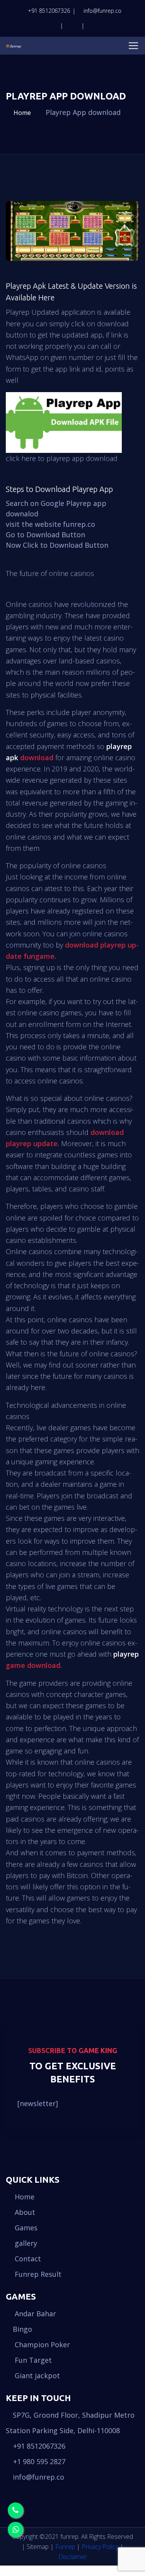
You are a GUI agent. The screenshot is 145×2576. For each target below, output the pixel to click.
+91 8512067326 (49, 11)
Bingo (22, 2329)
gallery (25, 2243)
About (24, 2212)
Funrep (65, 2547)
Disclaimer (73, 2557)
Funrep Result (37, 2274)
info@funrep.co (102, 11)
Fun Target (32, 2360)
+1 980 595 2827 (39, 2461)
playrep (126, 1654)
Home (21, 113)
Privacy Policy (100, 2547)
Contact (27, 2259)
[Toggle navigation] (133, 46)
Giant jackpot (36, 2375)
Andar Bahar (34, 2314)
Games (25, 2228)
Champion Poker (41, 2345)
